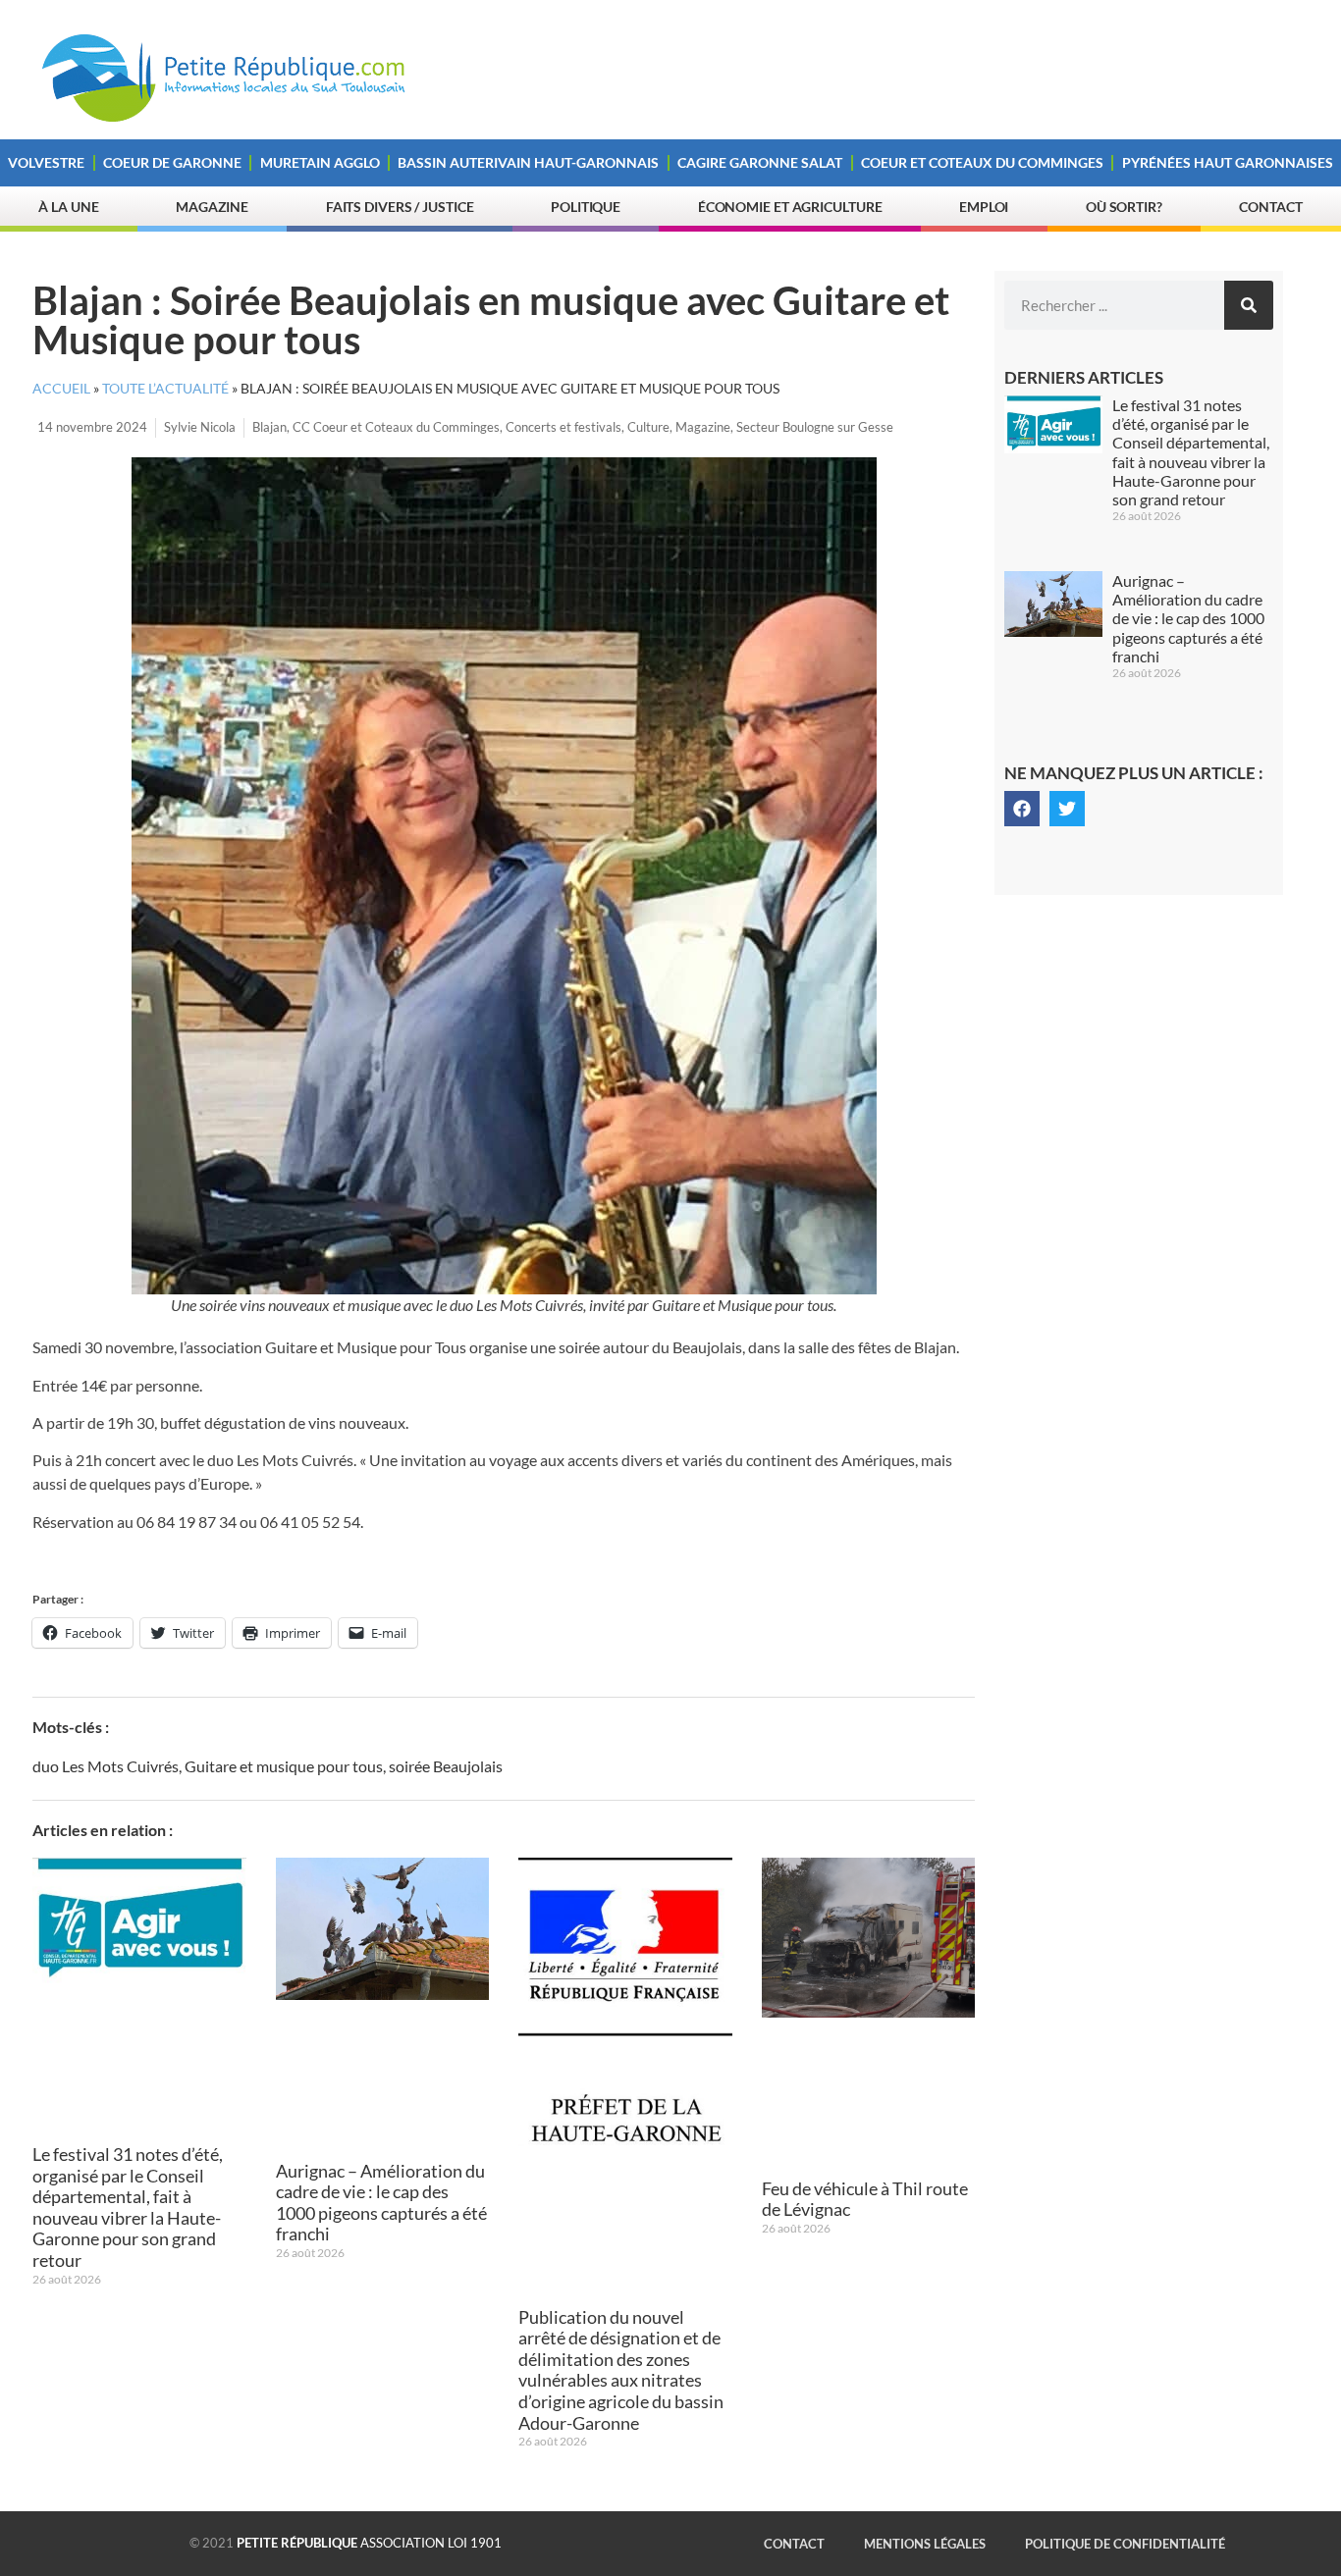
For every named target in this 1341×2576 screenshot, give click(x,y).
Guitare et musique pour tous (284, 1766)
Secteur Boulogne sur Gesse (815, 427)
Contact (1270, 207)
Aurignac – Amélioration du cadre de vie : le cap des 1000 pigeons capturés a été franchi (381, 2203)
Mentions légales (925, 2544)
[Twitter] (1067, 809)
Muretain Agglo (320, 162)
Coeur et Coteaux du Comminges (982, 162)
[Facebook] (1022, 809)
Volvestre (46, 162)
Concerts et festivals (563, 427)
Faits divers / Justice (400, 207)
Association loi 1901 (369, 2543)
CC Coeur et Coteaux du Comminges (396, 427)
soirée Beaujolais (446, 1766)
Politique (586, 207)
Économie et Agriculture (790, 207)
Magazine (212, 207)
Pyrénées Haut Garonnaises (1228, 162)
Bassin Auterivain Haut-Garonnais (528, 162)
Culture (648, 427)
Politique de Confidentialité (1125, 2544)
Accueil (61, 389)
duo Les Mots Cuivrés (106, 1766)
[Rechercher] (1249, 305)
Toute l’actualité (165, 389)
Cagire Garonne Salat (760, 162)
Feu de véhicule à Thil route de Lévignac (865, 2199)
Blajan (269, 427)
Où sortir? (1124, 207)
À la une (68, 207)
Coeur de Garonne (172, 162)
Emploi (984, 207)
